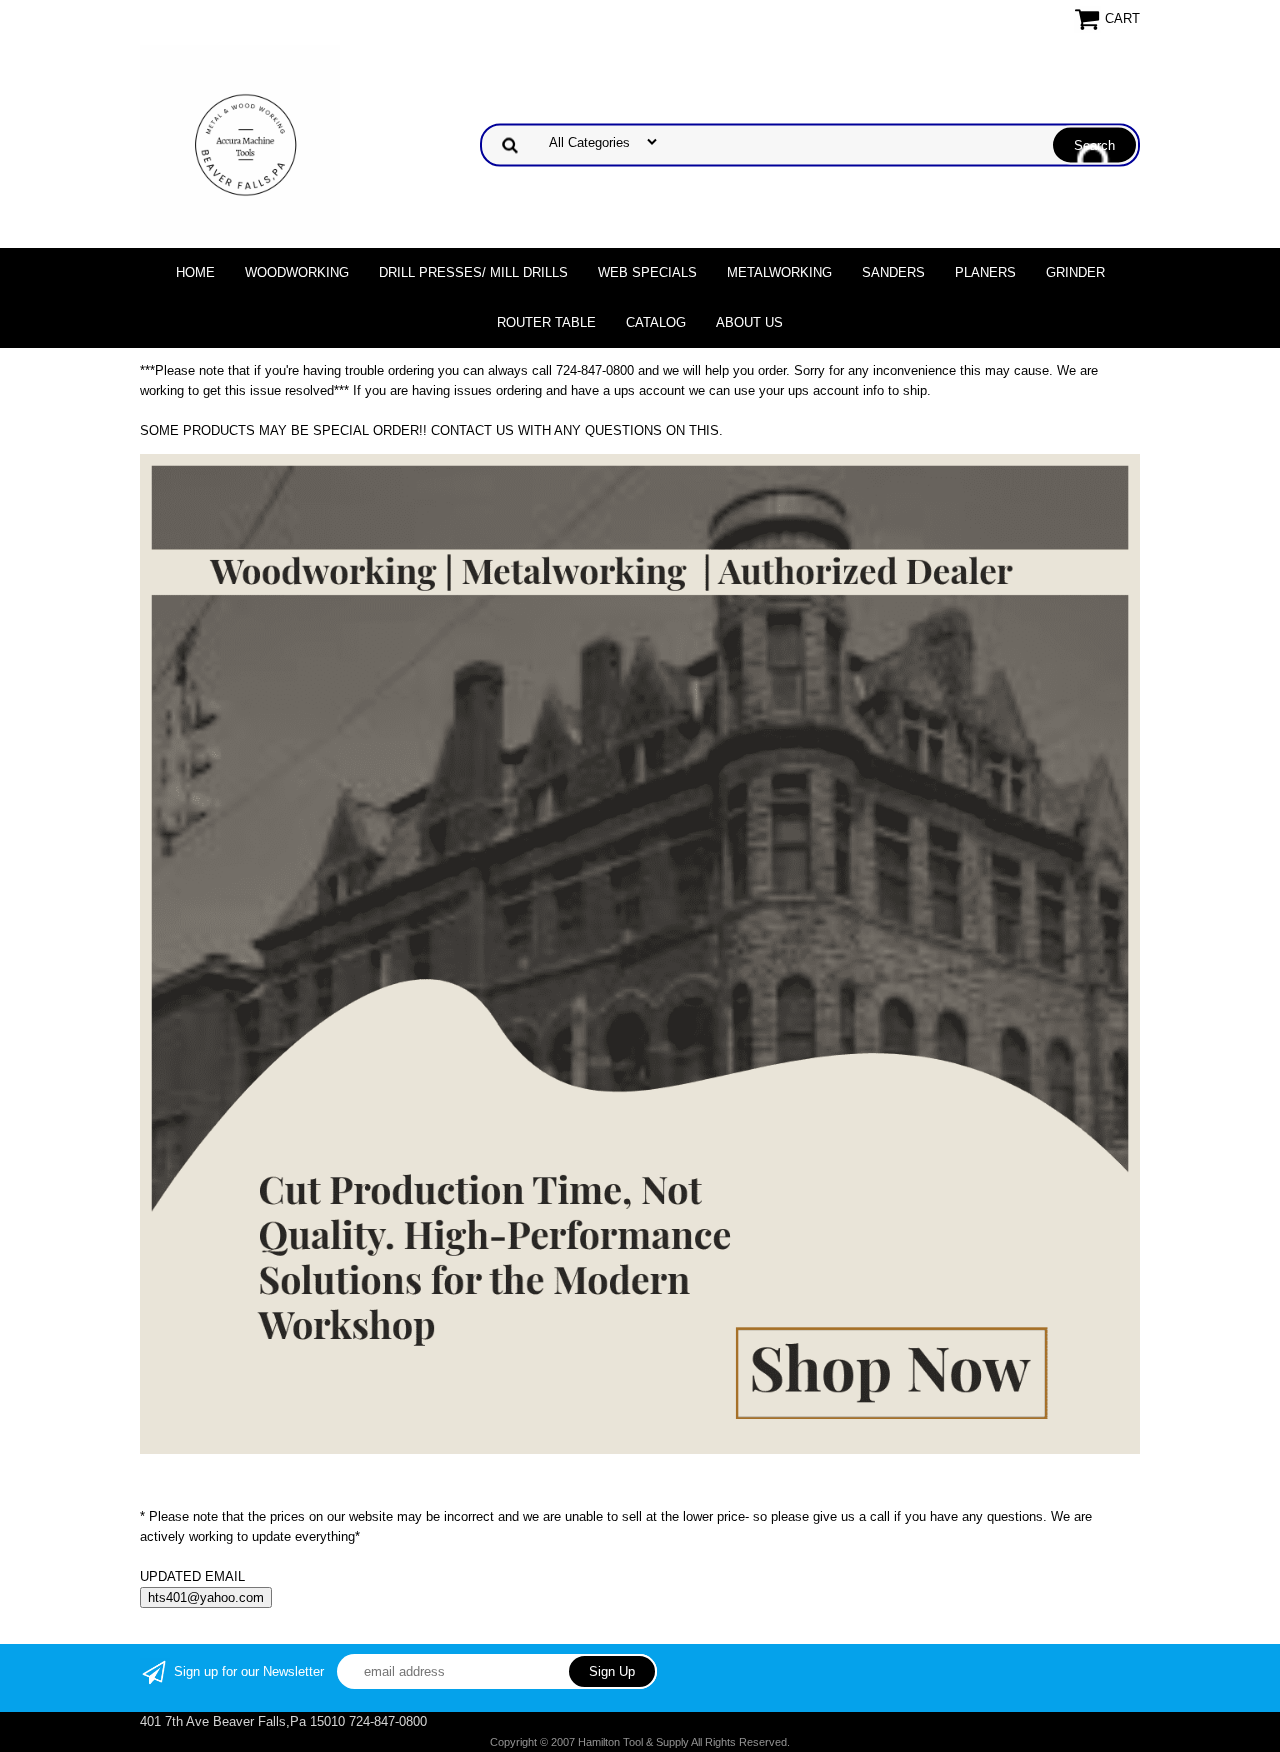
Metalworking (779, 272)
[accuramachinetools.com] (240, 143)
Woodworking (297, 272)
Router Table (546, 322)
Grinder (1075, 272)
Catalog (656, 322)
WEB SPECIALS (647, 272)
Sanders (893, 272)
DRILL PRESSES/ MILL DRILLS (473, 272)
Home (195, 272)
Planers (985, 272)
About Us (749, 322)
